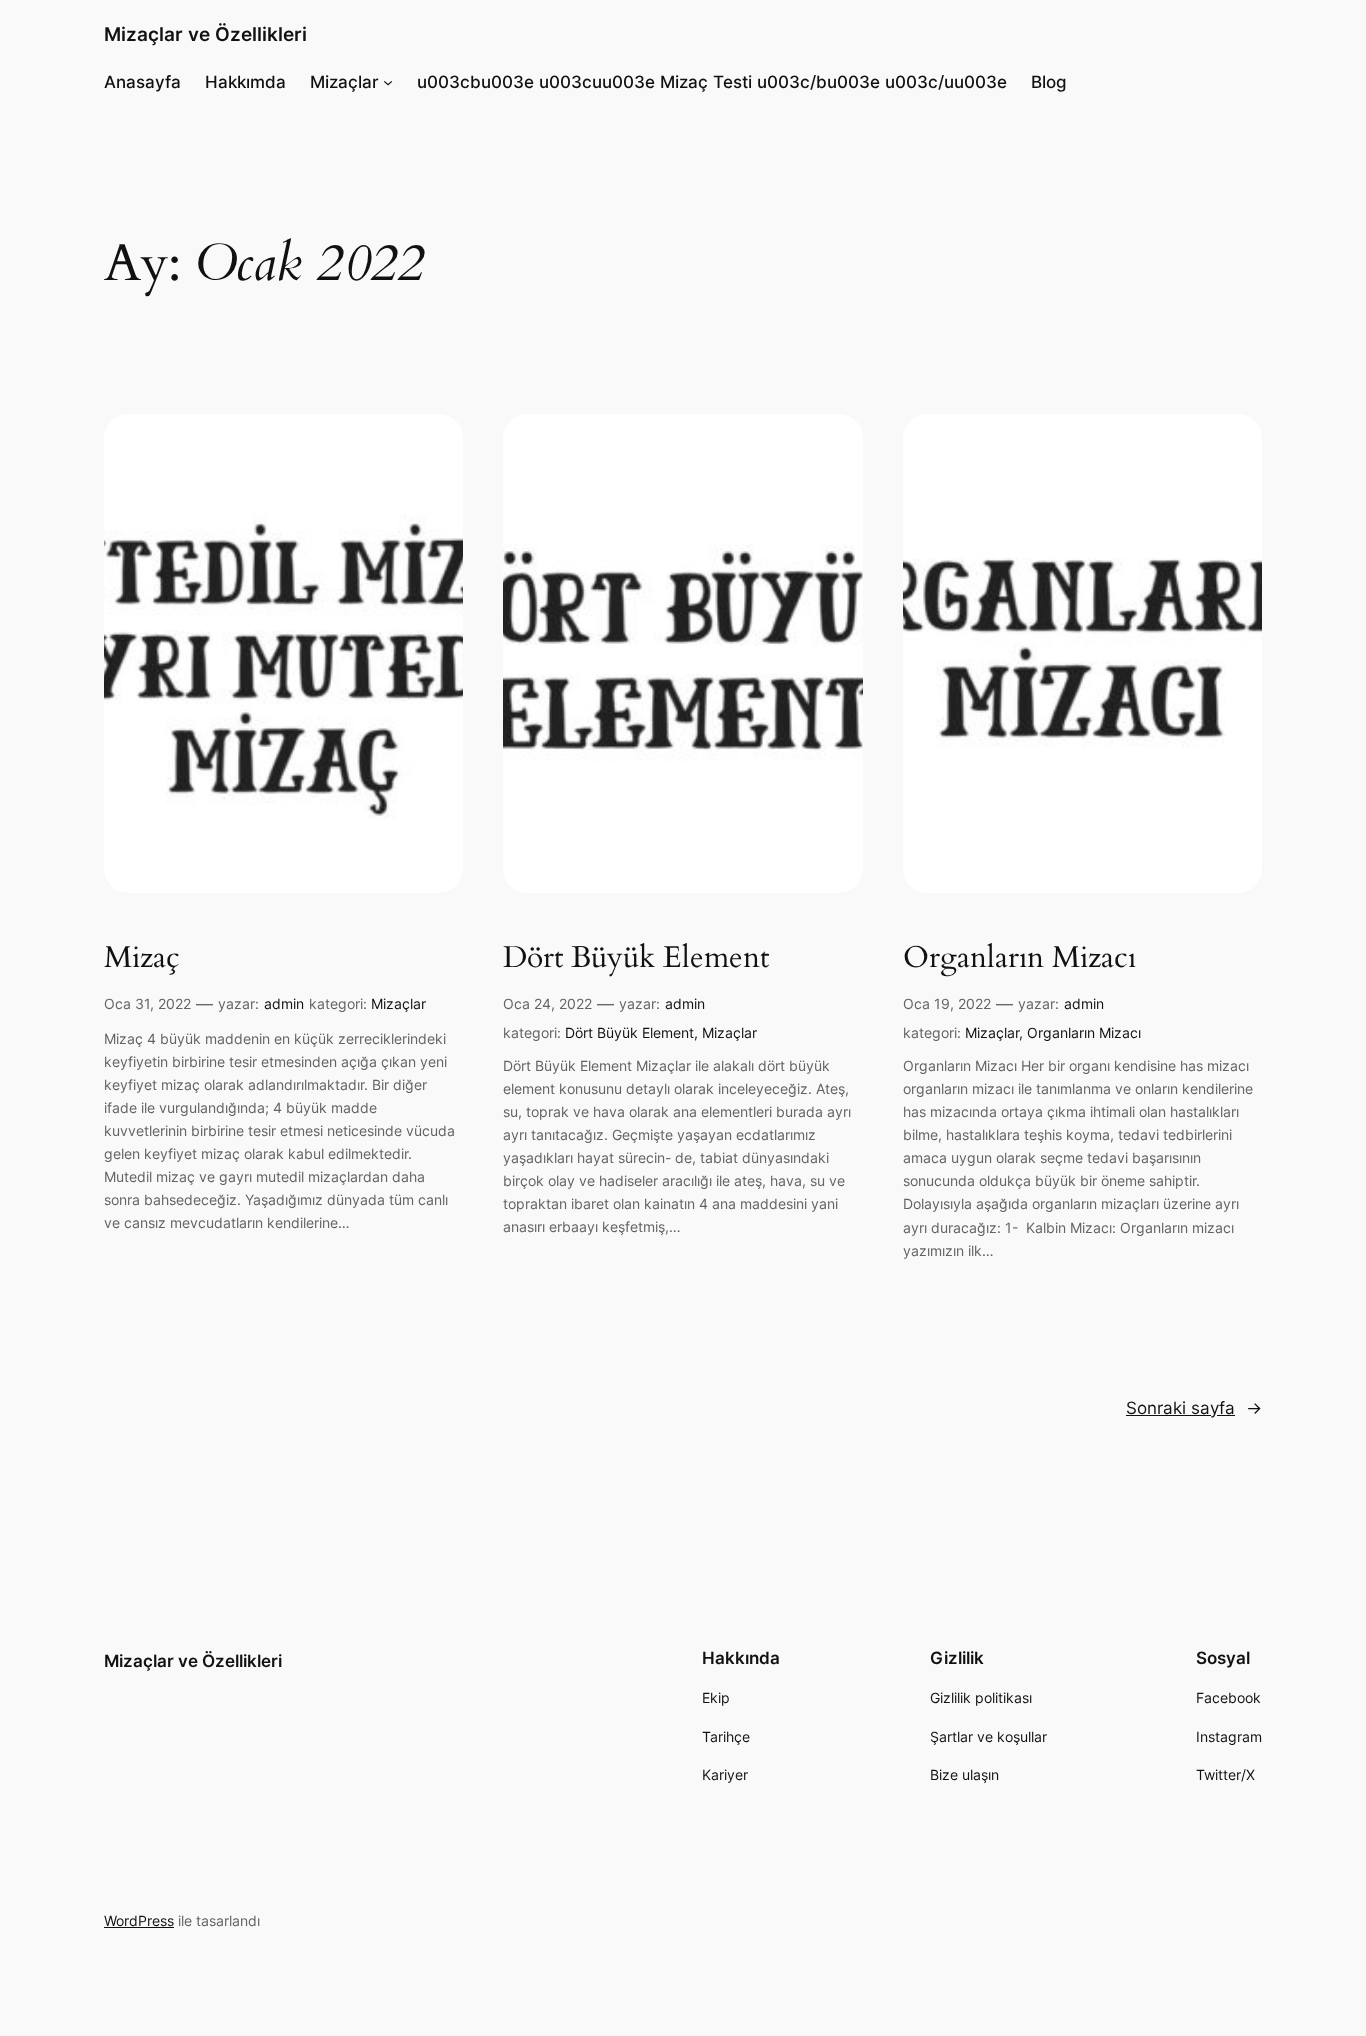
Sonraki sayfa (1194, 1408)
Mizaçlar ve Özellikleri (205, 34)
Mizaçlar (398, 1003)
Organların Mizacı (1019, 959)
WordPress (139, 1920)
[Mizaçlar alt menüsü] (388, 82)
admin (284, 1003)
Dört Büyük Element (636, 959)
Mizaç (142, 959)
